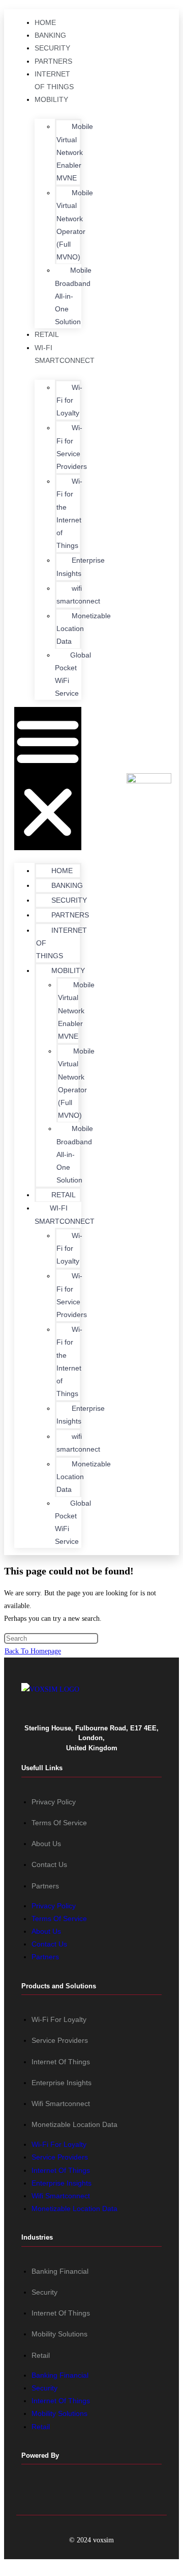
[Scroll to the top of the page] (7, 2566)
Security (52, 48)
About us (46, 1844)
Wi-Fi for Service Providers (72, 447)
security (44, 2292)
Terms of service (59, 1823)
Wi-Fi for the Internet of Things (69, 513)
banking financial (60, 2271)
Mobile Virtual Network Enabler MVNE (75, 152)
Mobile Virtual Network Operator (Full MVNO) (75, 225)
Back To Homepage (33, 1651)
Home (45, 22)
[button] (48, 778)
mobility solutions (59, 2334)
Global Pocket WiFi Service (73, 674)
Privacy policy (54, 1802)
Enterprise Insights (81, 567)
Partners (53, 61)
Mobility (51, 99)
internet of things (61, 2313)
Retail (47, 334)
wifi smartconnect (78, 595)
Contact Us (49, 1864)
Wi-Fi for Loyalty (59, 2019)
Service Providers (60, 2040)
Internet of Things (61, 2062)
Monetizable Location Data (84, 628)
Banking (50, 35)
